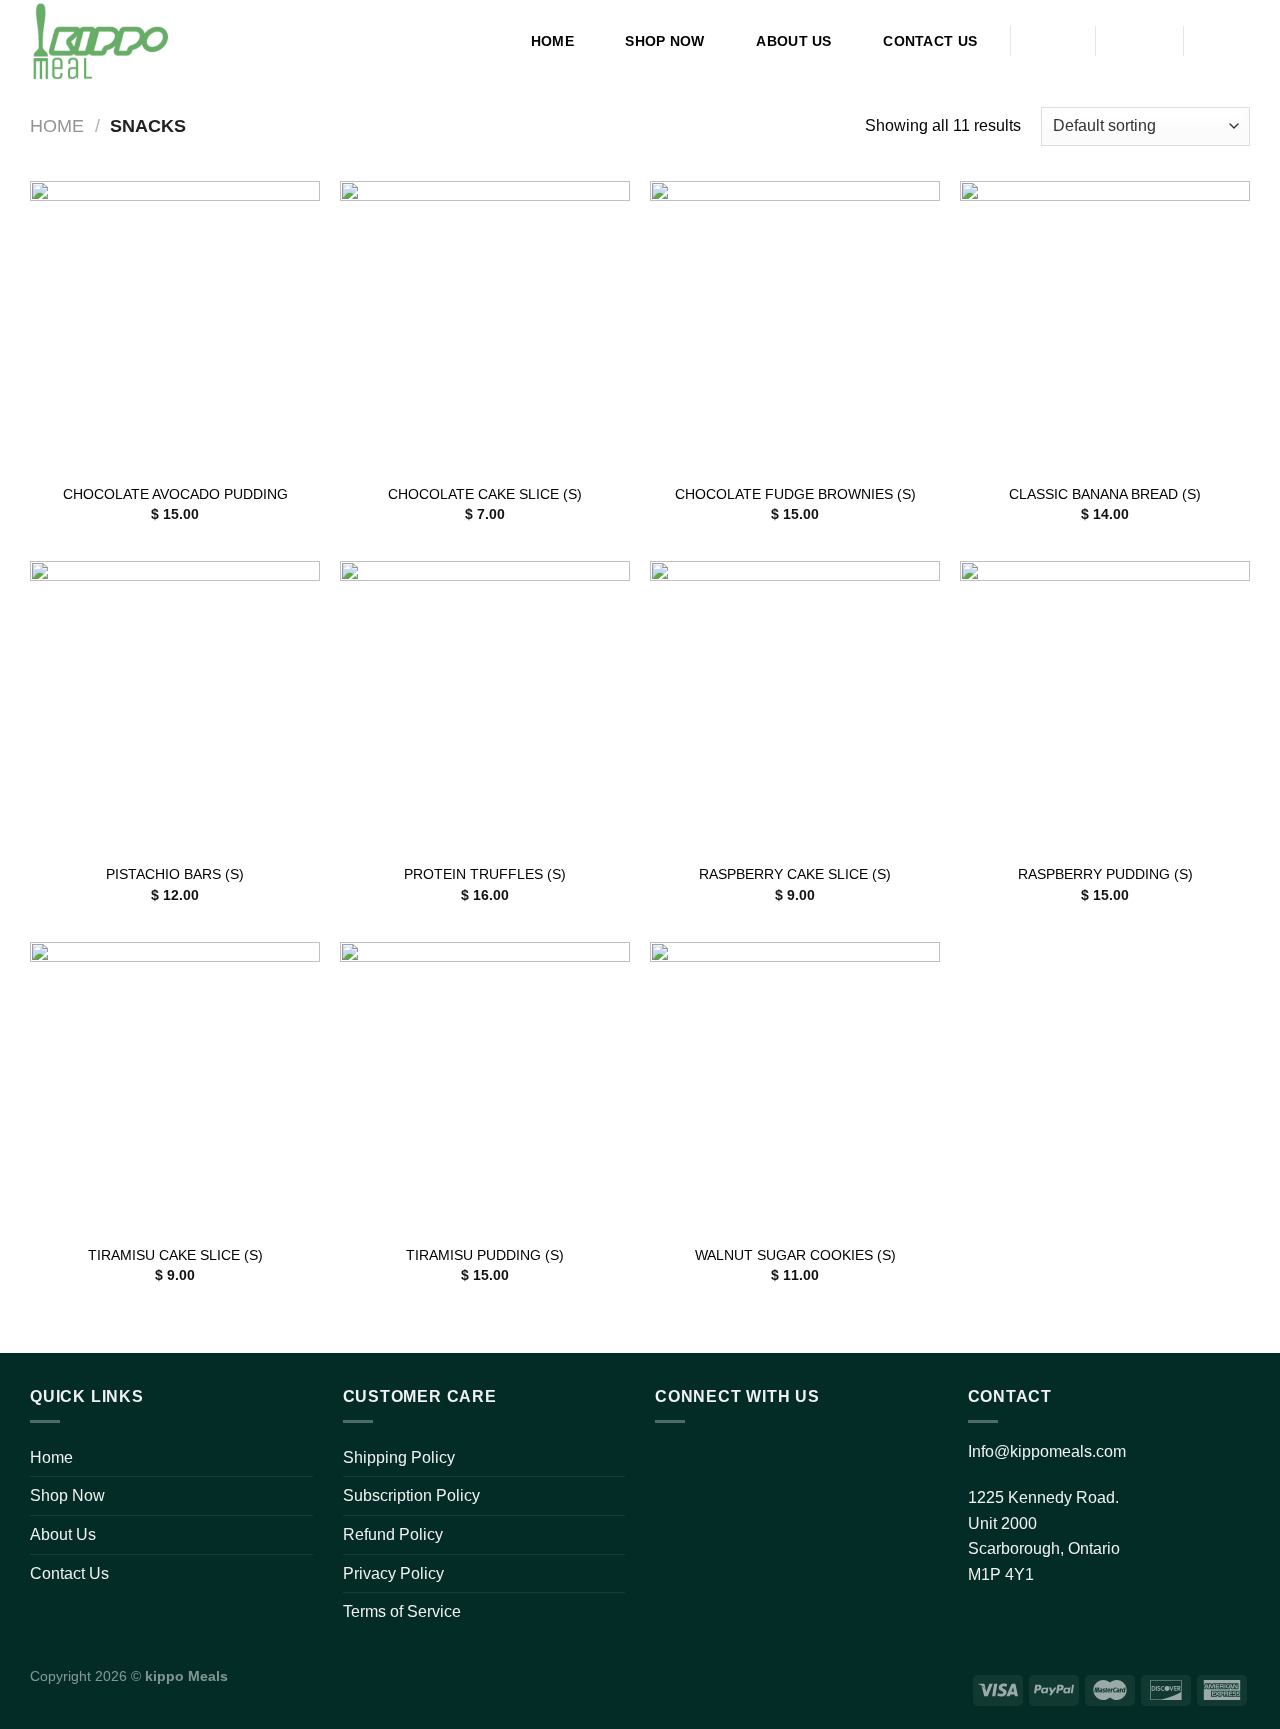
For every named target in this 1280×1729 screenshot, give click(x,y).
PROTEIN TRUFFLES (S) (485, 874)
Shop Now (664, 41)
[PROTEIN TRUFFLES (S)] (485, 706)
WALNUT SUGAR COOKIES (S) (795, 1255)
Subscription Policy (411, 1495)
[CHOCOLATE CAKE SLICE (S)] (485, 326)
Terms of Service (402, 1611)
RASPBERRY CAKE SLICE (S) (795, 874)
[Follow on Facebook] (675, 1460)
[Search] (1053, 41)
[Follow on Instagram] (715, 1460)
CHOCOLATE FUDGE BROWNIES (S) (795, 494)
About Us (793, 41)
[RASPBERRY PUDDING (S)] (1105, 706)
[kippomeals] (113, 41)
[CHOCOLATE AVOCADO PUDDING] (175, 326)
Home (552, 41)
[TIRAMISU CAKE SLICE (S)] (175, 1087)
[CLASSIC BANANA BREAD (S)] (1105, 326)
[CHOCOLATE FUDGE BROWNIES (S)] (795, 326)
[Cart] (1227, 41)
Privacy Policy (393, 1573)
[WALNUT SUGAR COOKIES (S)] (795, 1087)
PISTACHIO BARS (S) (175, 874)
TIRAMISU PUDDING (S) (485, 1255)
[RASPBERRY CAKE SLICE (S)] (795, 706)
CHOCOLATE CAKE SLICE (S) (485, 494)
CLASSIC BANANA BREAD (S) (1105, 494)
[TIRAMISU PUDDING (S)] (485, 1087)
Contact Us (930, 41)
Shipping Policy (399, 1457)
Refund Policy (393, 1534)
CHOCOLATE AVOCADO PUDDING (175, 494)
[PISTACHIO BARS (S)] (175, 706)
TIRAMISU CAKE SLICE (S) (175, 1255)
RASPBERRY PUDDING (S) (1105, 874)
